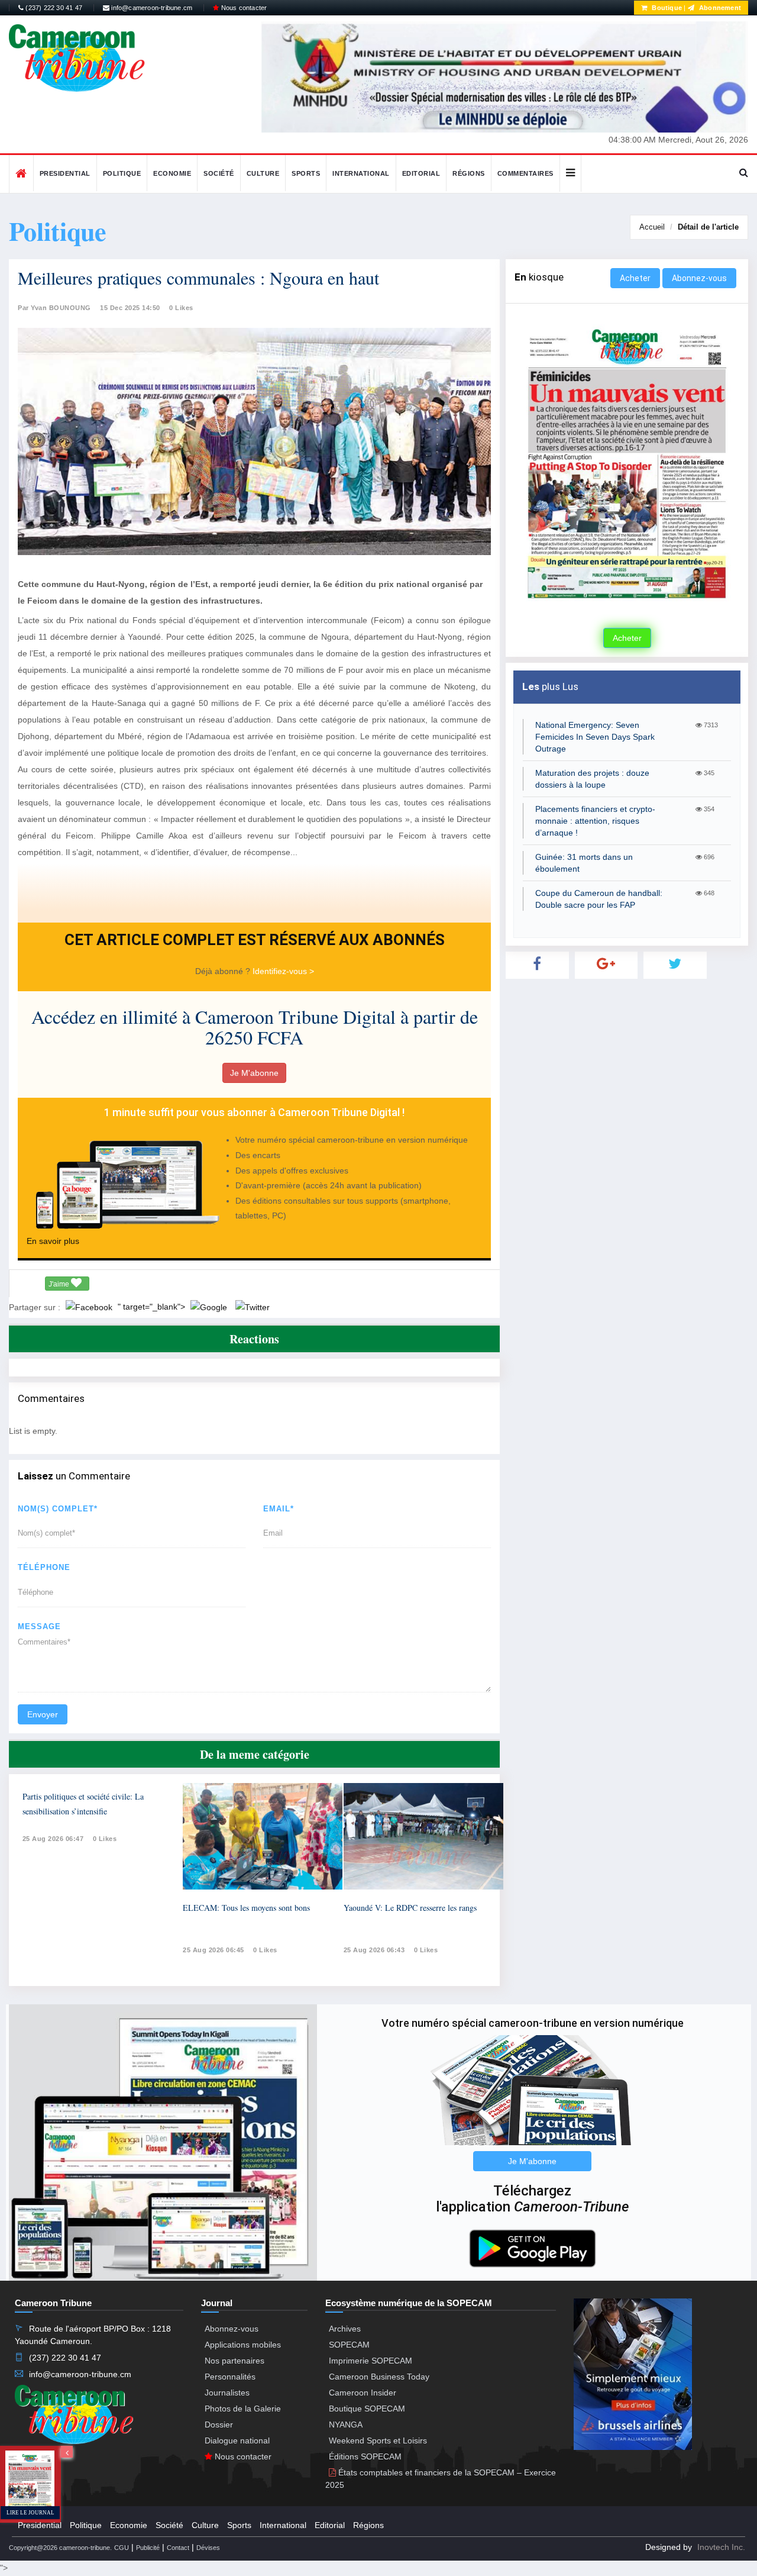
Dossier (219, 2425)
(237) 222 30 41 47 (53, 8)
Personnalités (230, 2377)
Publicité (148, 2548)
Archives (345, 2329)
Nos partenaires (234, 2361)
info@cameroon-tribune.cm (151, 8)
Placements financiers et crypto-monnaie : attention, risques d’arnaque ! (595, 821)
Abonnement (719, 8)
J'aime (60, 1284)
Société (219, 173)
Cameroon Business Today (379, 2377)
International (361, 173)
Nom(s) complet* (58, 1509)
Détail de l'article (708, 227)
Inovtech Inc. (721, 2547)
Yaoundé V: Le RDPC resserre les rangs (410, 1908)
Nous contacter (243, 8)
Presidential (65, 173)
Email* (279, 1509)
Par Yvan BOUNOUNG (54, 308)
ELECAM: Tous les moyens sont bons (246, 1908)
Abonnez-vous (699, 278)
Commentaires (525, 173)
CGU (122, 2548)
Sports (306, 173)
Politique (122, 173)
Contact (178, 2548)
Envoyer (43, 1714)
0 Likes (181, 308)
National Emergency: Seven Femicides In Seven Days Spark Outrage (595, 737)
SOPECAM (349, 2345)
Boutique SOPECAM (367, 2409)
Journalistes (227, 2393)
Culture (263, 173)
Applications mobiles (243, 2345)
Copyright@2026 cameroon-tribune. (60, 2548)
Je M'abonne (254, 1073)
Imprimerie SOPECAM (371, 2361)
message (39, 1626)
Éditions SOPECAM (365, 2456)
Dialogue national (237, 2440)
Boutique (666, 8)
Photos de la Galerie (243, 2409)
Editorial (421, 173)
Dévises (208, 2548)
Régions (469, 173)
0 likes (105, 1839)
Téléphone (44, 1567)
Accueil (652, 227)
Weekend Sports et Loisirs (378, 2440)
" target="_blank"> (153, 1307)
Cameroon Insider (363, 2393)
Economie (172, 173)
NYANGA (346, 2425)
